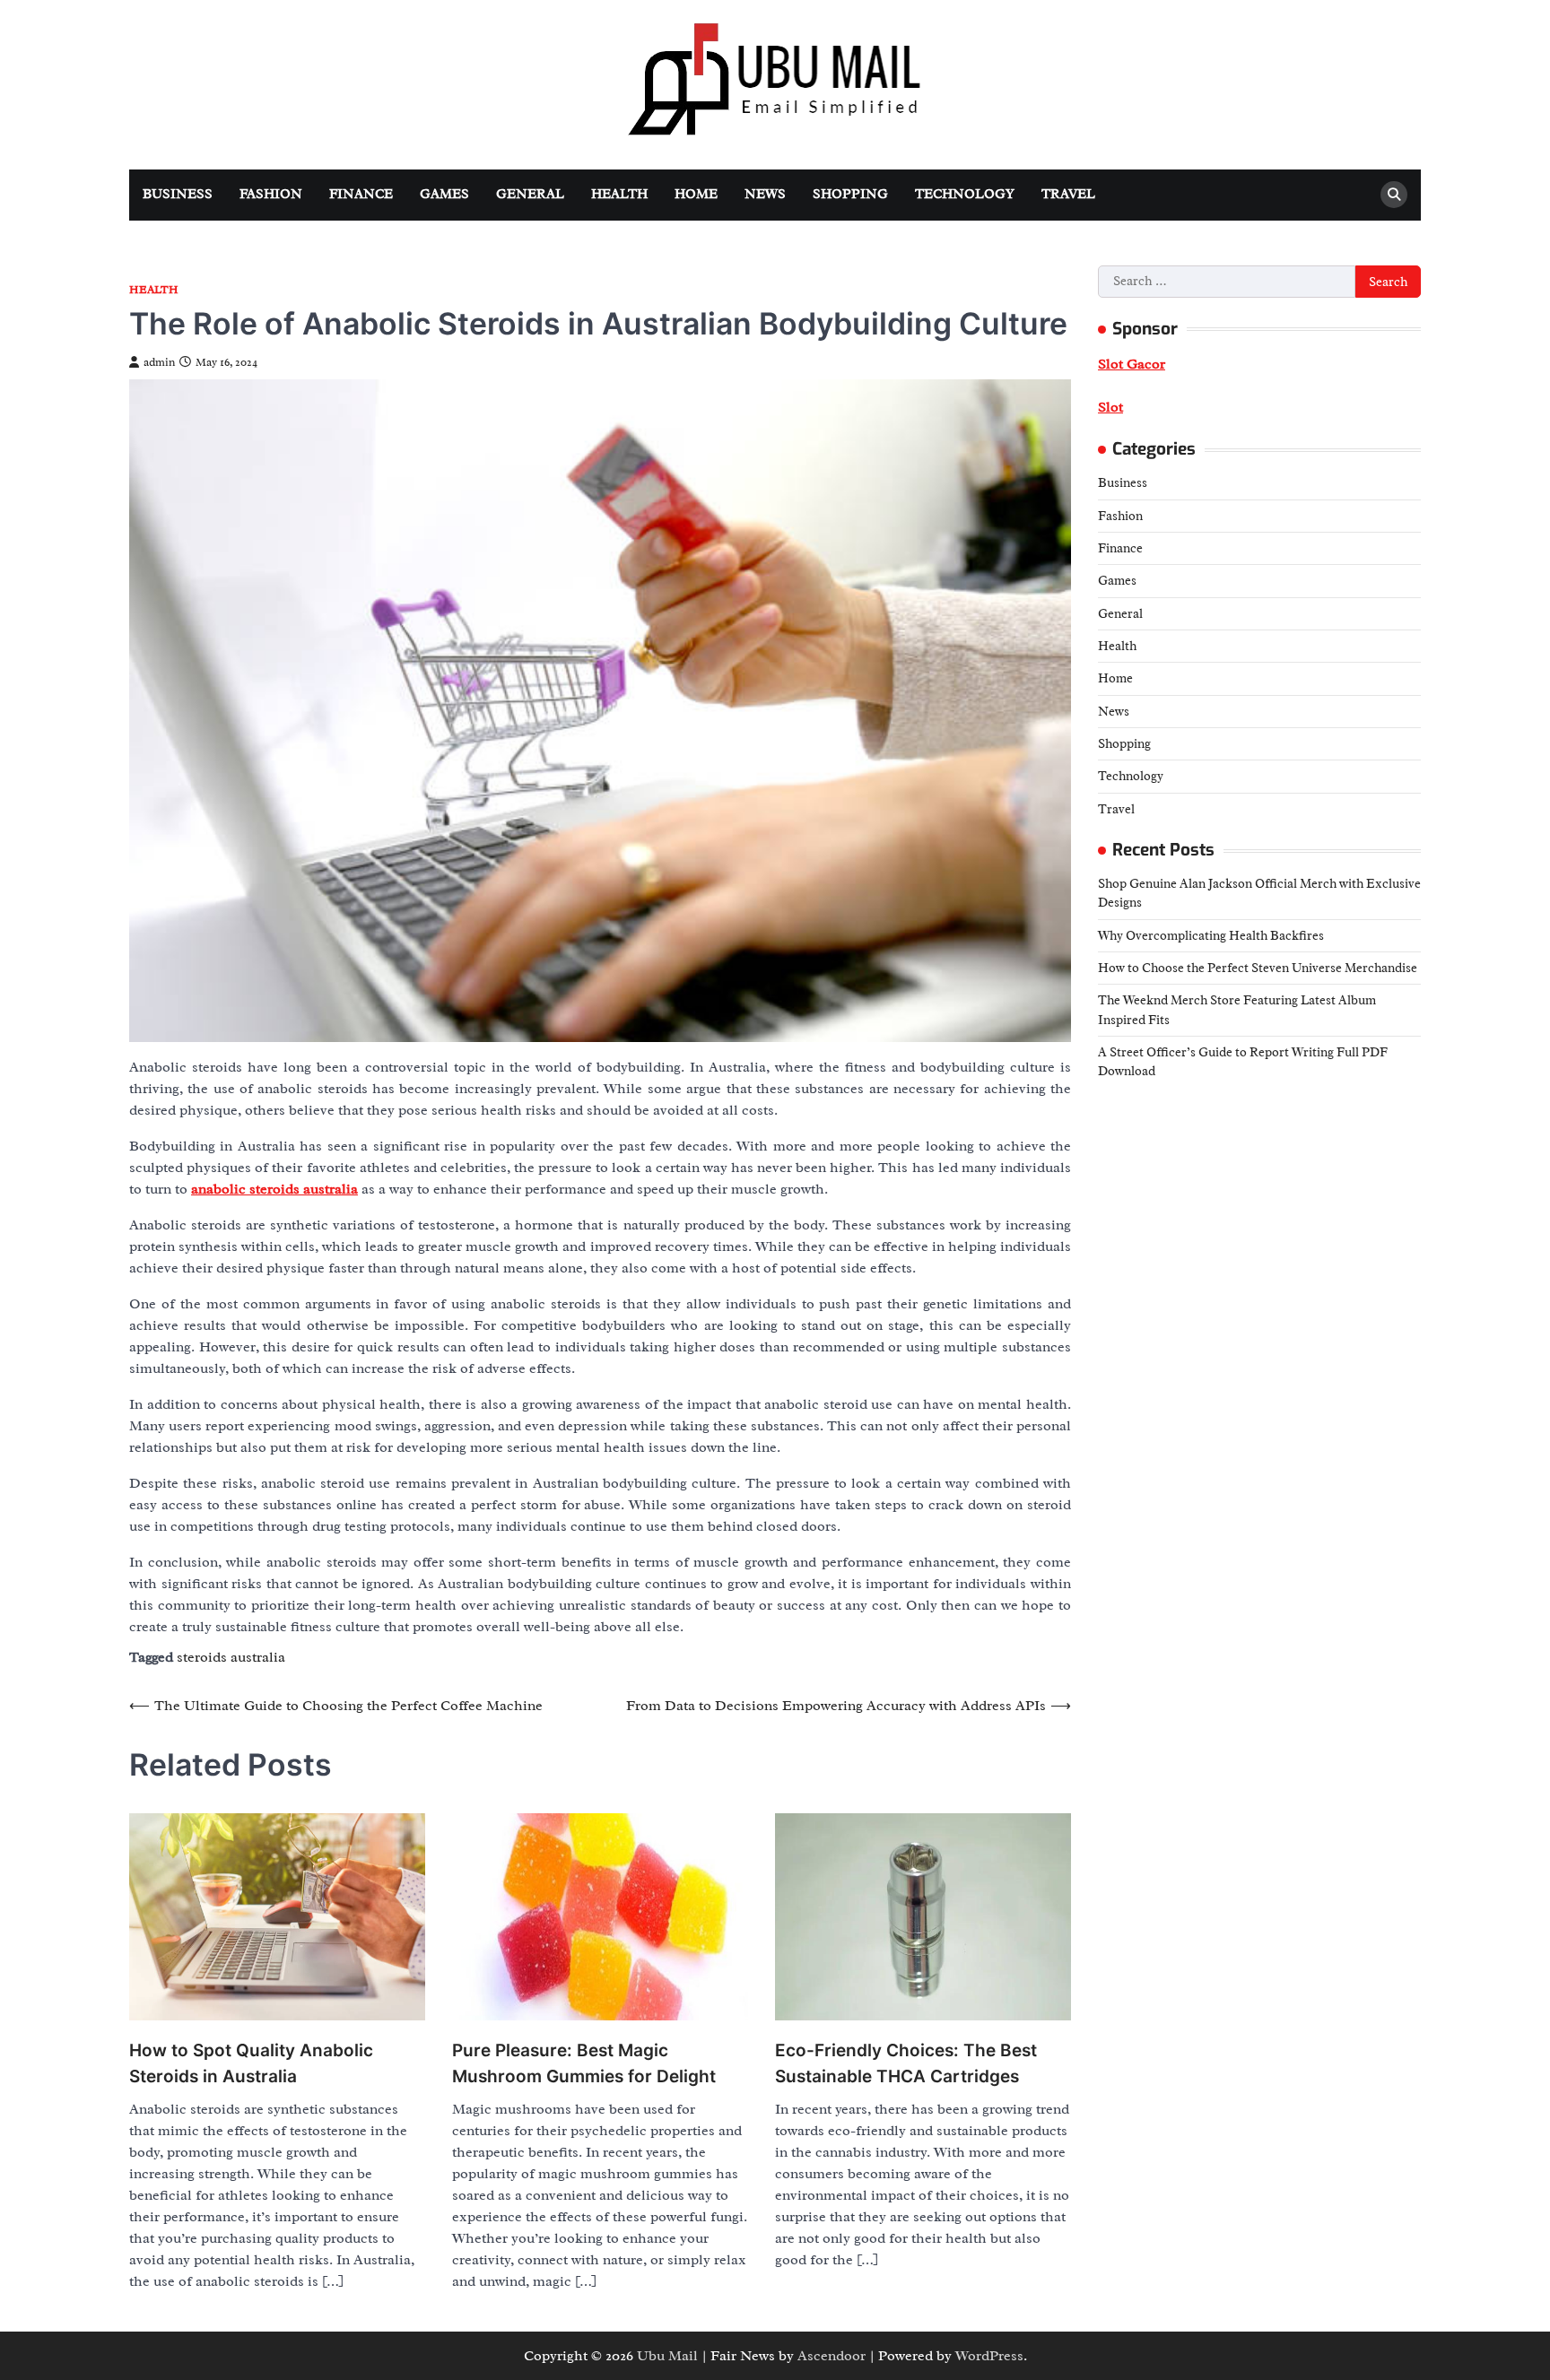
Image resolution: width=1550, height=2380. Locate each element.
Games (444, 194)
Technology (965, 194)
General (530, 194)
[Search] (1394, 195)
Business (178, 194)
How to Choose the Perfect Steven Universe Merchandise (1258, 967)
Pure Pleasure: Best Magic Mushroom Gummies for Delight (584, 2063)
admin (159, 362)
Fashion (271, 194)
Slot (1110, 407)
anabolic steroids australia (274, 1189)
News (765, 194)
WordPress (989, 2356)
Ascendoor (832, 2356)
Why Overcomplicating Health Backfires (1211, 934)
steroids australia (231, 1657)
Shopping (850, 194)
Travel (1068, 194)
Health (619, 194)
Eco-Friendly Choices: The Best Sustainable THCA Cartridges (906, 2063)
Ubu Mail (667, 2356)
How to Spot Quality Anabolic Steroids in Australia (251, 2063)
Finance (361, 194)
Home (696, 194)
